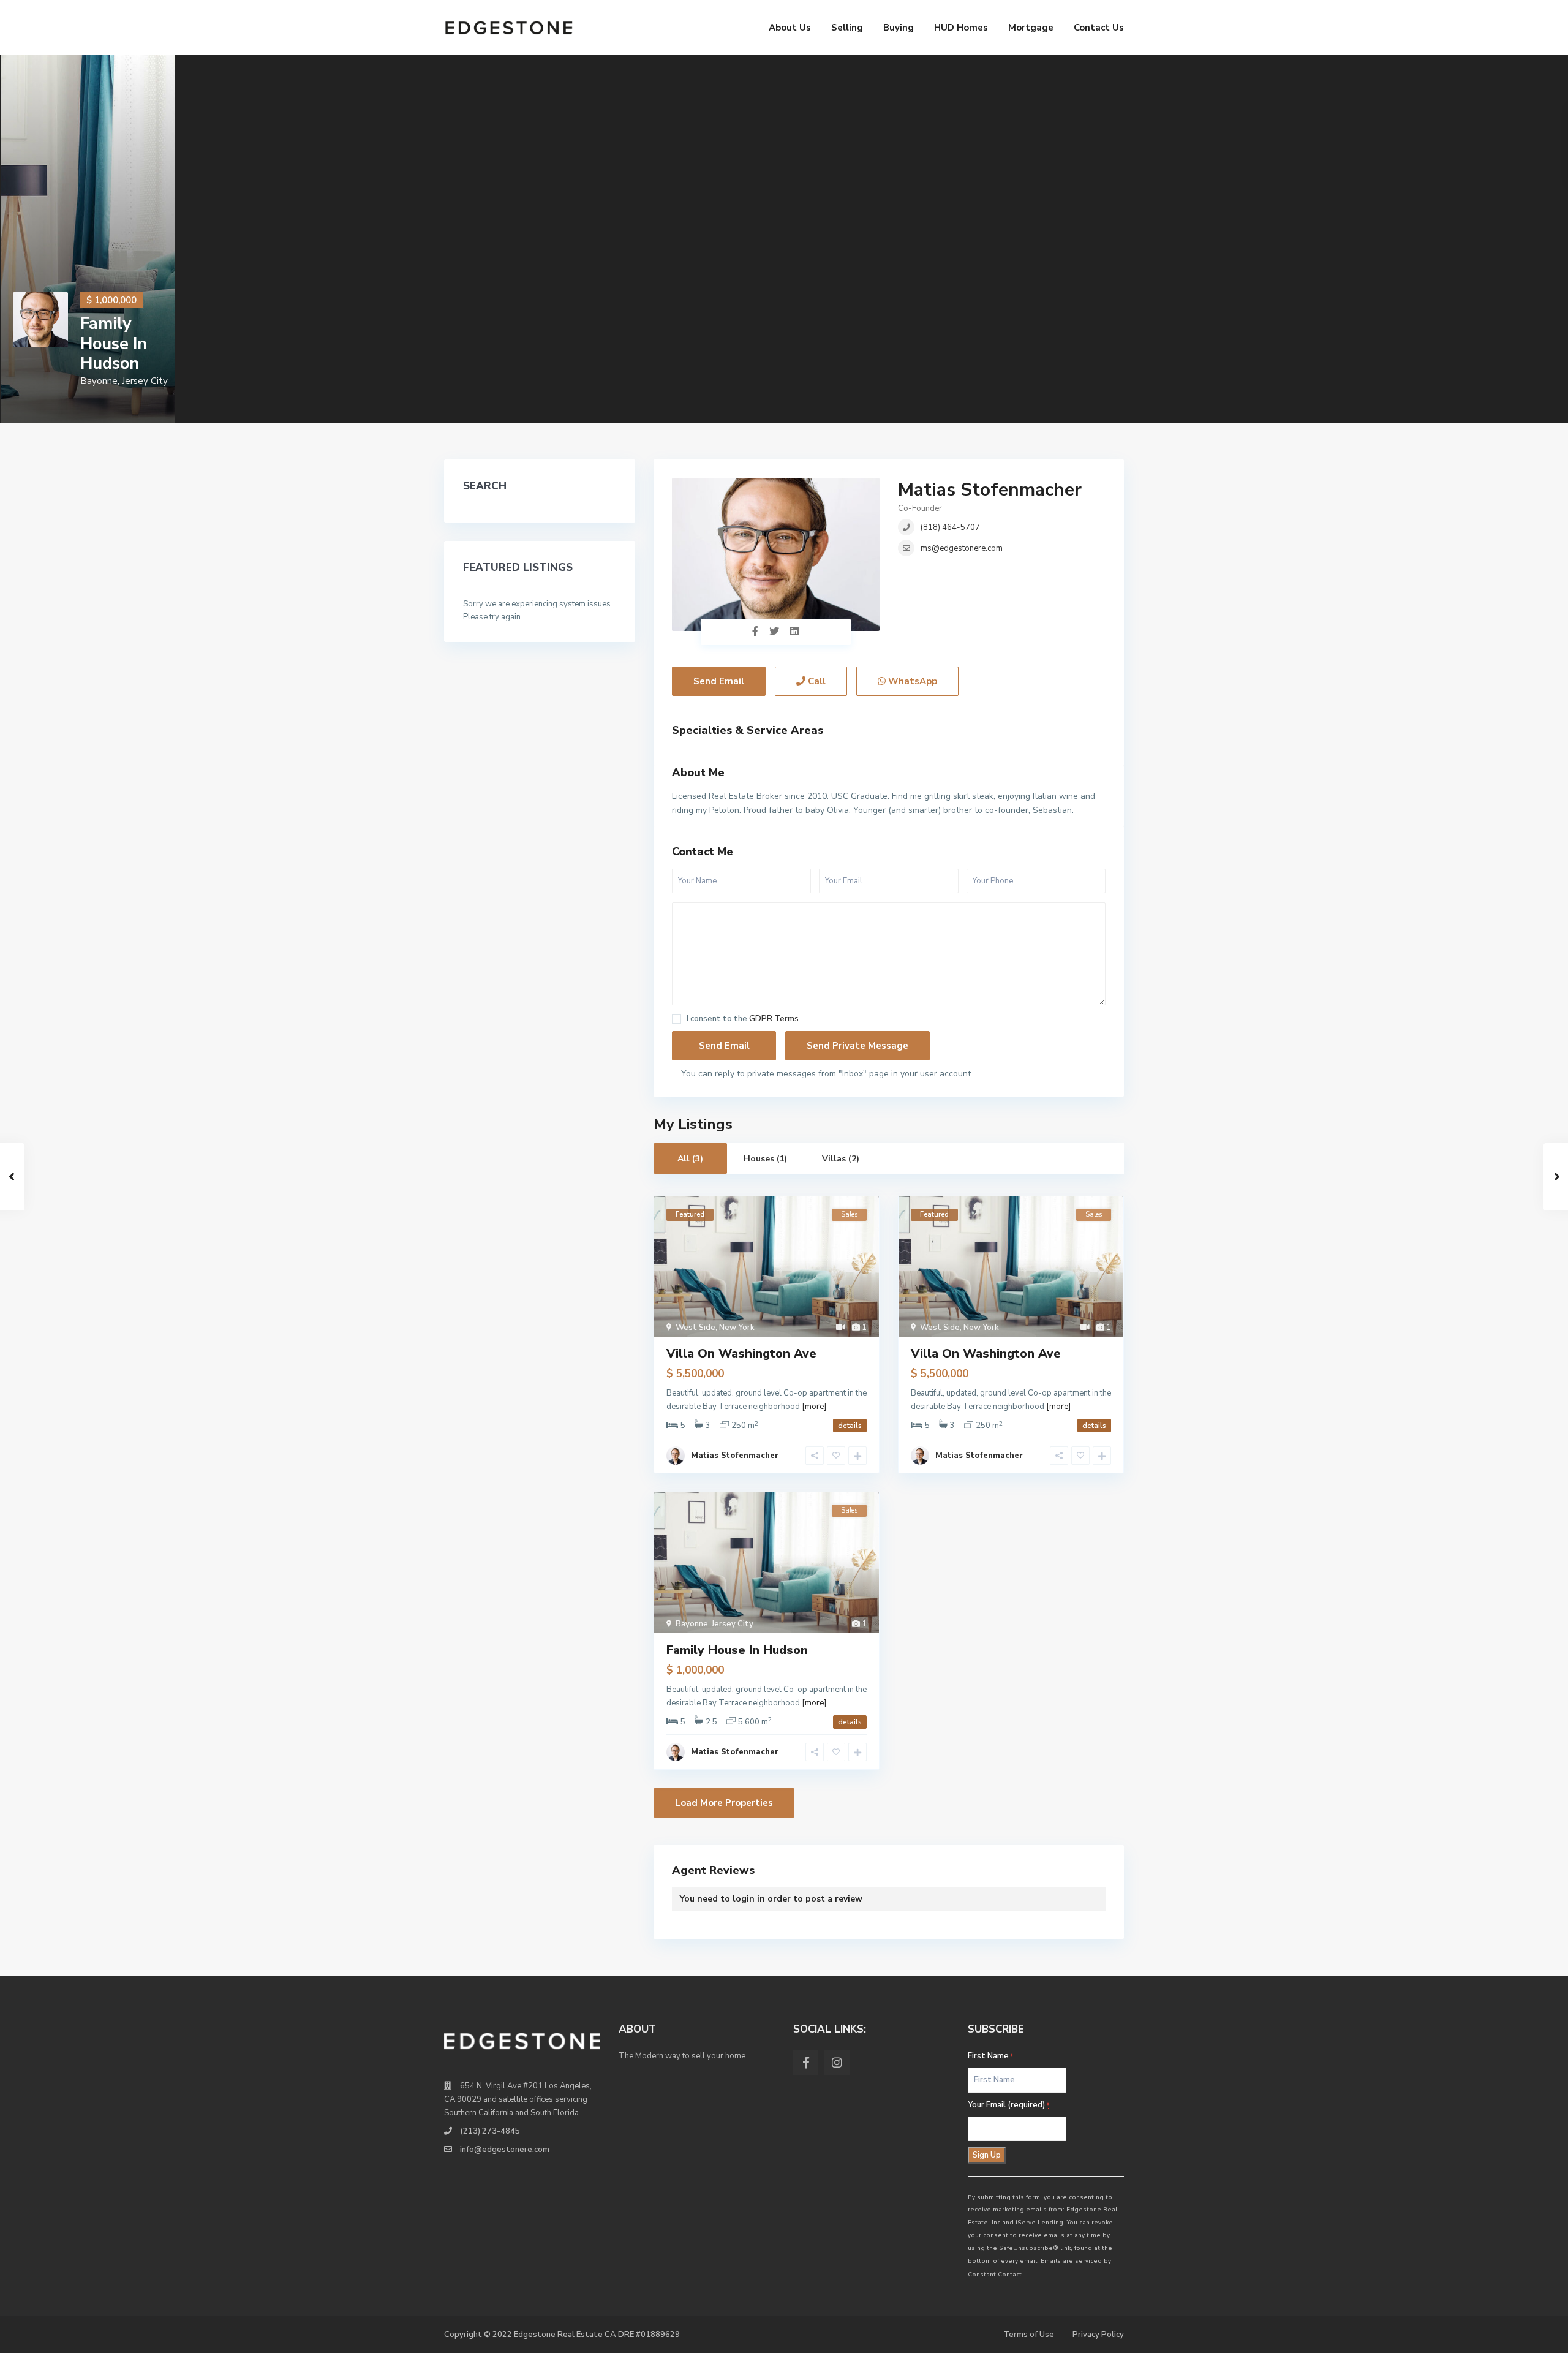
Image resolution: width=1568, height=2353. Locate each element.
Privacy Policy (1098, 2335)
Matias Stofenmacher (990, 490)
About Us (790, 28)
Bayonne (99, 381)
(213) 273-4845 (490, 2131)
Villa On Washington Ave (741, 1354)
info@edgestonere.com (505, 2150)
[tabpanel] (88, 239)
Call (816, 681)
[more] (814, 1407)
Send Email (719, 681)
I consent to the (743, 1019)
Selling (847, 28)
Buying (899, 28)
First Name (990, 2056)
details (850, 1426)
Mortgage (1031, 28)
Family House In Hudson (114, 343)
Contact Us (1099, 28)
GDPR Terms (774, 1019)
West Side (695, 1328)
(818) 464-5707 (950, 527)
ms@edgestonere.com (962, 548)
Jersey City (145, 381)
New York (737, 1328)
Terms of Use (1029, 2335)
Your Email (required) (1008, 2105)
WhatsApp (911, 681)
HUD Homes (961, 28)
